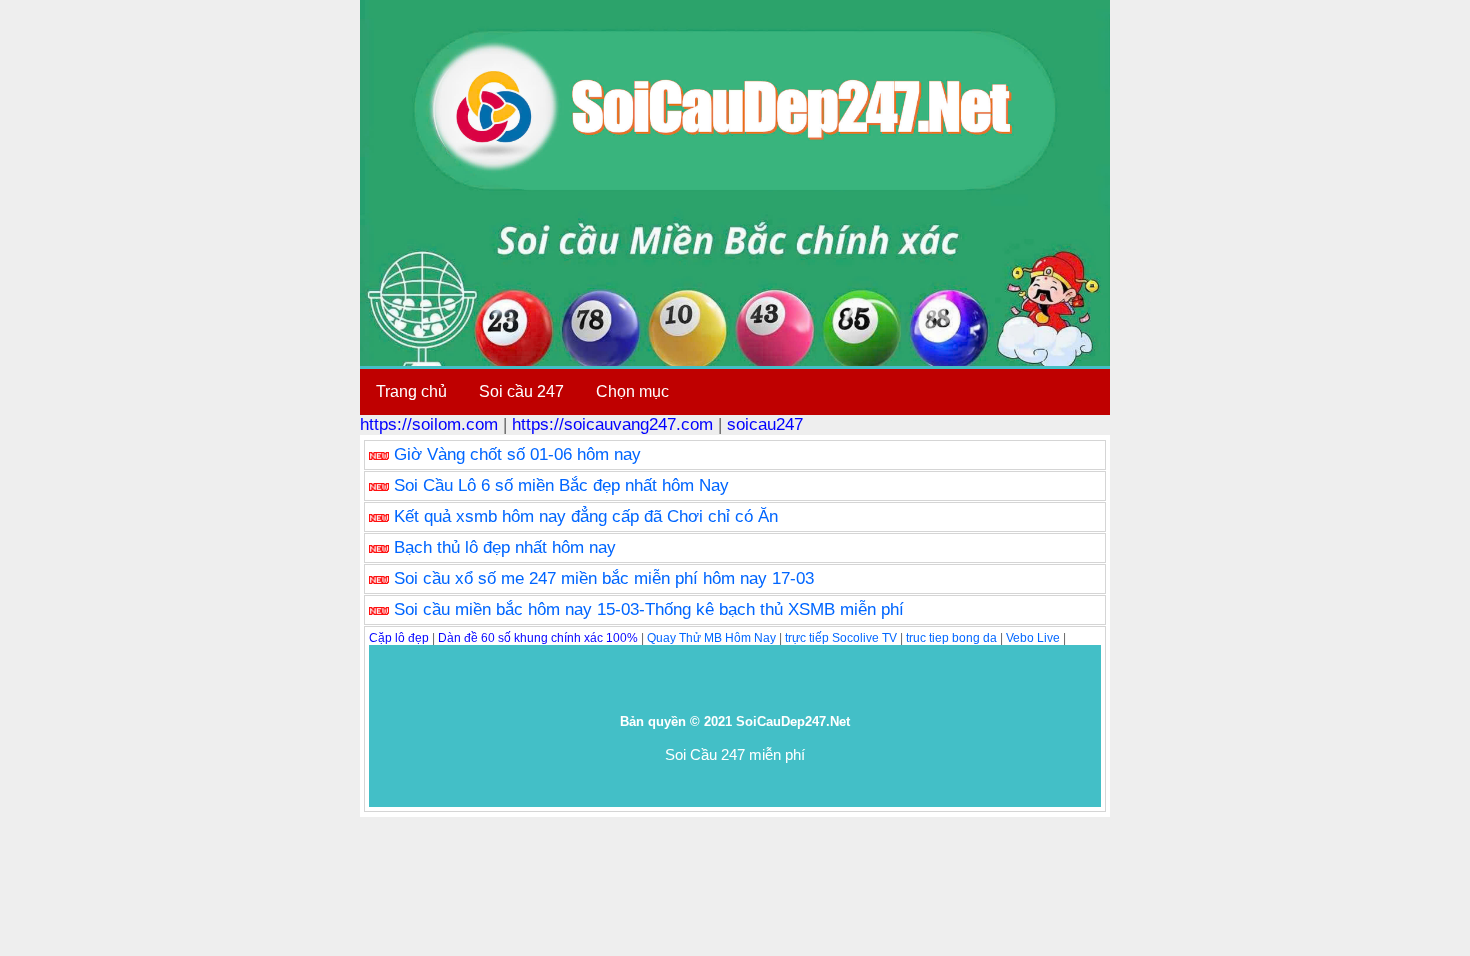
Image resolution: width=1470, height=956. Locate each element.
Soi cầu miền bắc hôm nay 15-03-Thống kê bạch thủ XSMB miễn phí (649, 609)
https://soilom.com (429, 424)
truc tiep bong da (951, 638)
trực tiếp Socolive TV (841, 638)
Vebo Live (1033, 638)
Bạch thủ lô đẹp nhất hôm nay (505, 547)
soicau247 (765, 424)
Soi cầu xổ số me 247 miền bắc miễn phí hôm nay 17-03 (604, 578)
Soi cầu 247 (521, 391)
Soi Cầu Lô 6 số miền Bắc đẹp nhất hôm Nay (561, 485)
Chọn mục (632, 391)
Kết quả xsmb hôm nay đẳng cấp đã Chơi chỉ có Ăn (586, 516)
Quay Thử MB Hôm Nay (711, 638)
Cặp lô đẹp (399, 638)
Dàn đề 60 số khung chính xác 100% (538, 638)
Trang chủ (411, 391)
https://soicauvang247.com (612, 424)
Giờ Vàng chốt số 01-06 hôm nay (517, 454)
